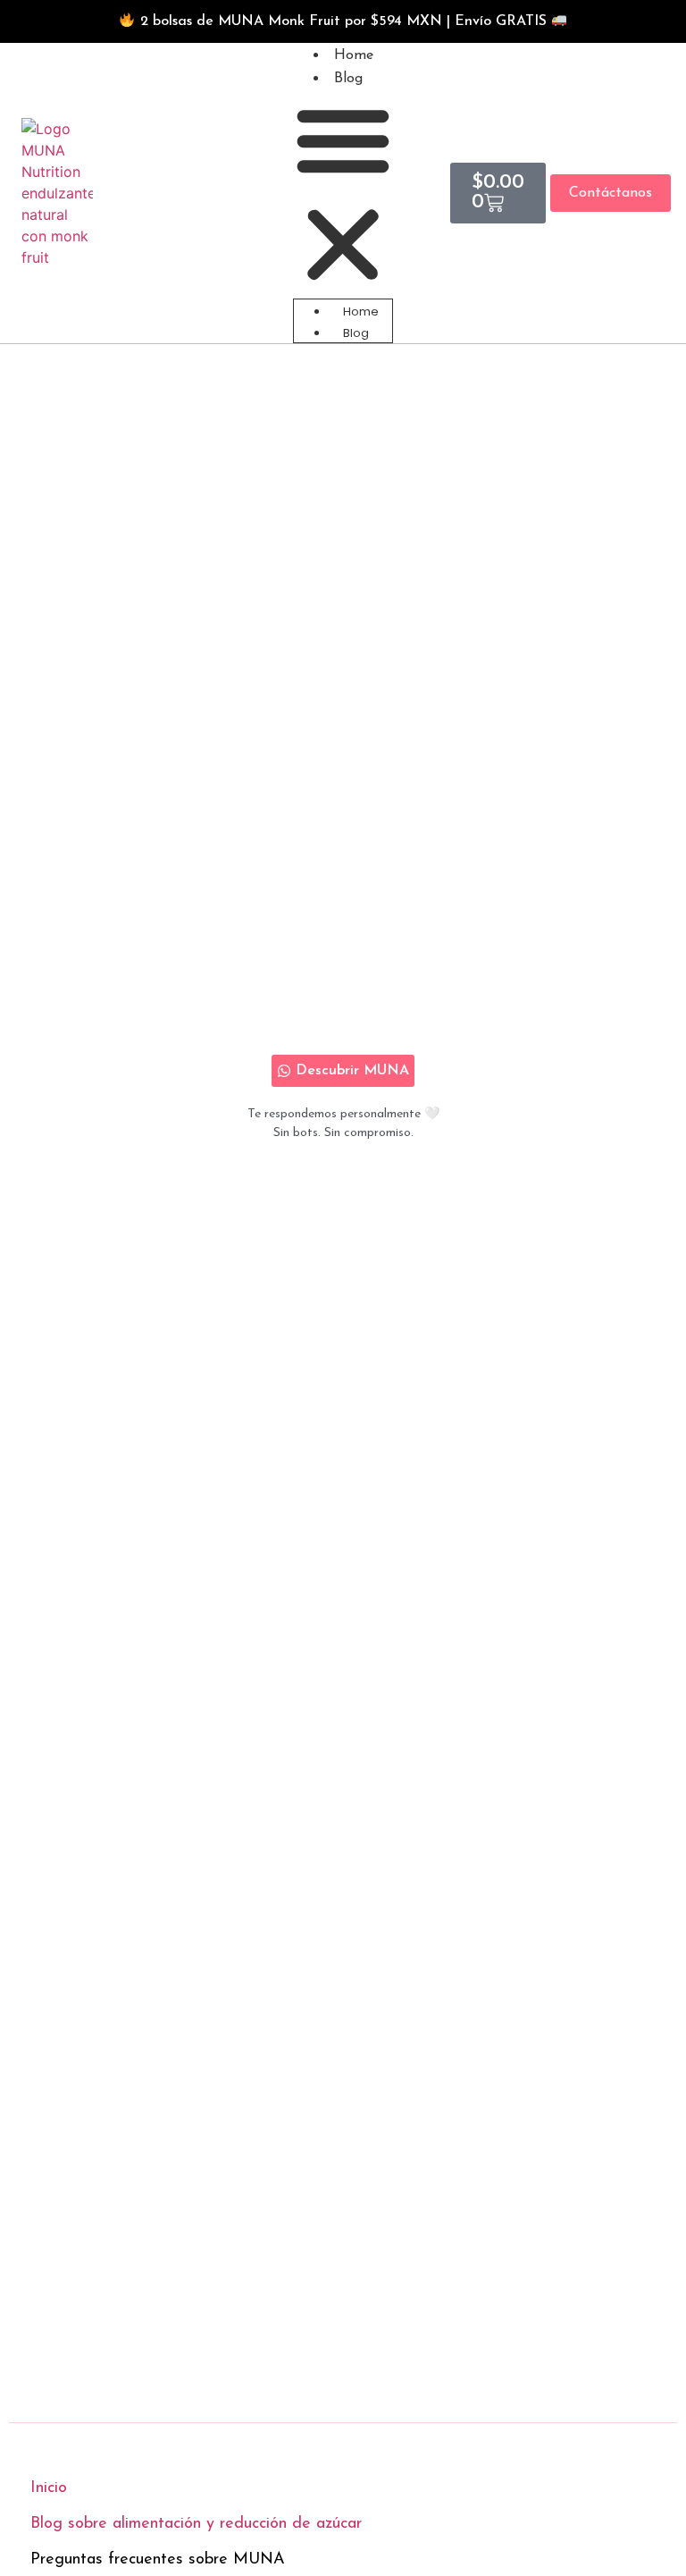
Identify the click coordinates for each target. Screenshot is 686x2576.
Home (354, 55)
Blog (348, 79)
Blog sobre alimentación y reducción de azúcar (196, 2524)
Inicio (49, 2488)
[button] (343, 195)
